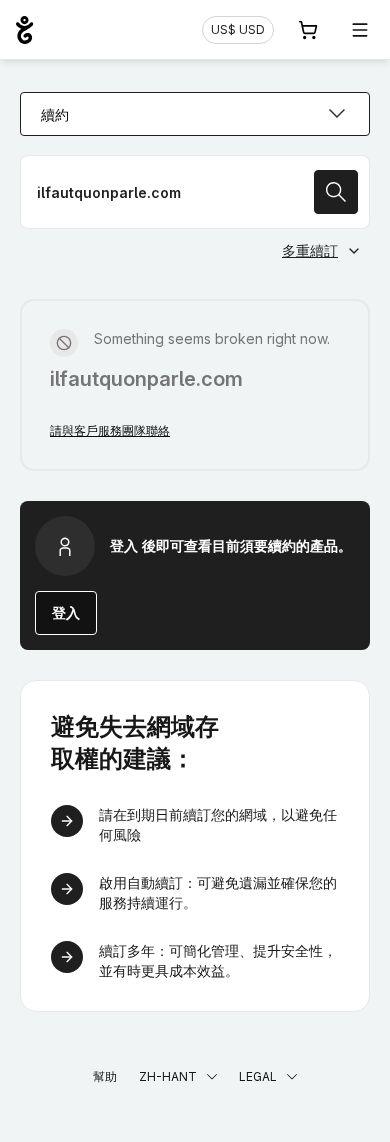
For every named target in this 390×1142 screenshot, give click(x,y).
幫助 (105, 1076)
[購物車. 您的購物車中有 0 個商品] (308, 30)
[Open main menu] (360, 30)
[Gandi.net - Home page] (24, 30)
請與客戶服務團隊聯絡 (110, 430)
